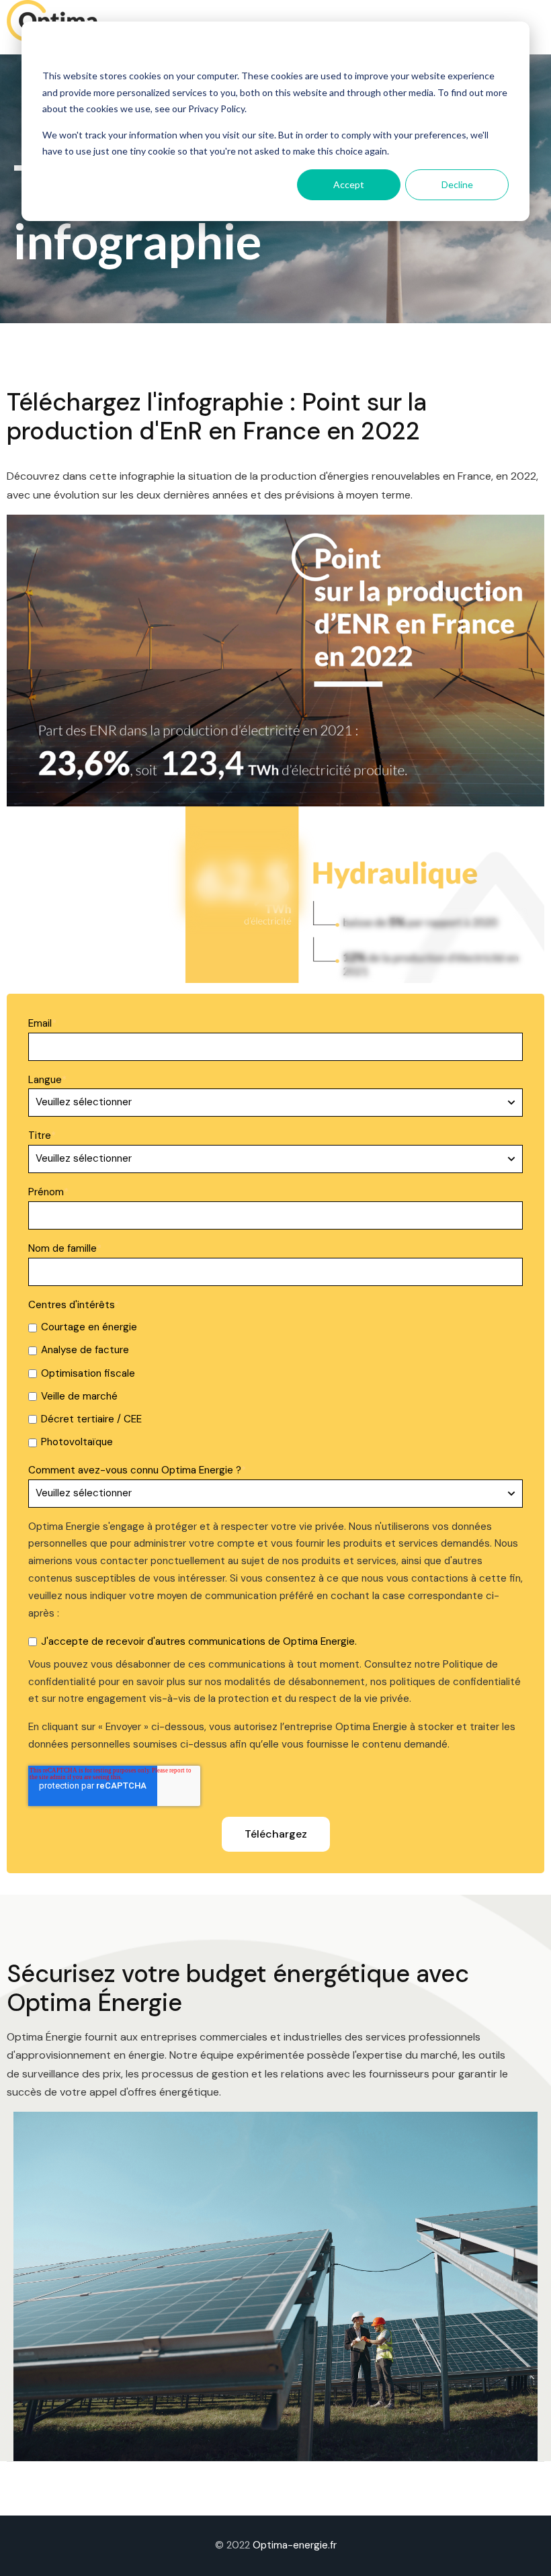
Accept (349, 184)
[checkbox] (275, 1385)
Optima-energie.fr (295, 2545)
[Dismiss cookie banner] (504, 51)
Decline (457, 184)
